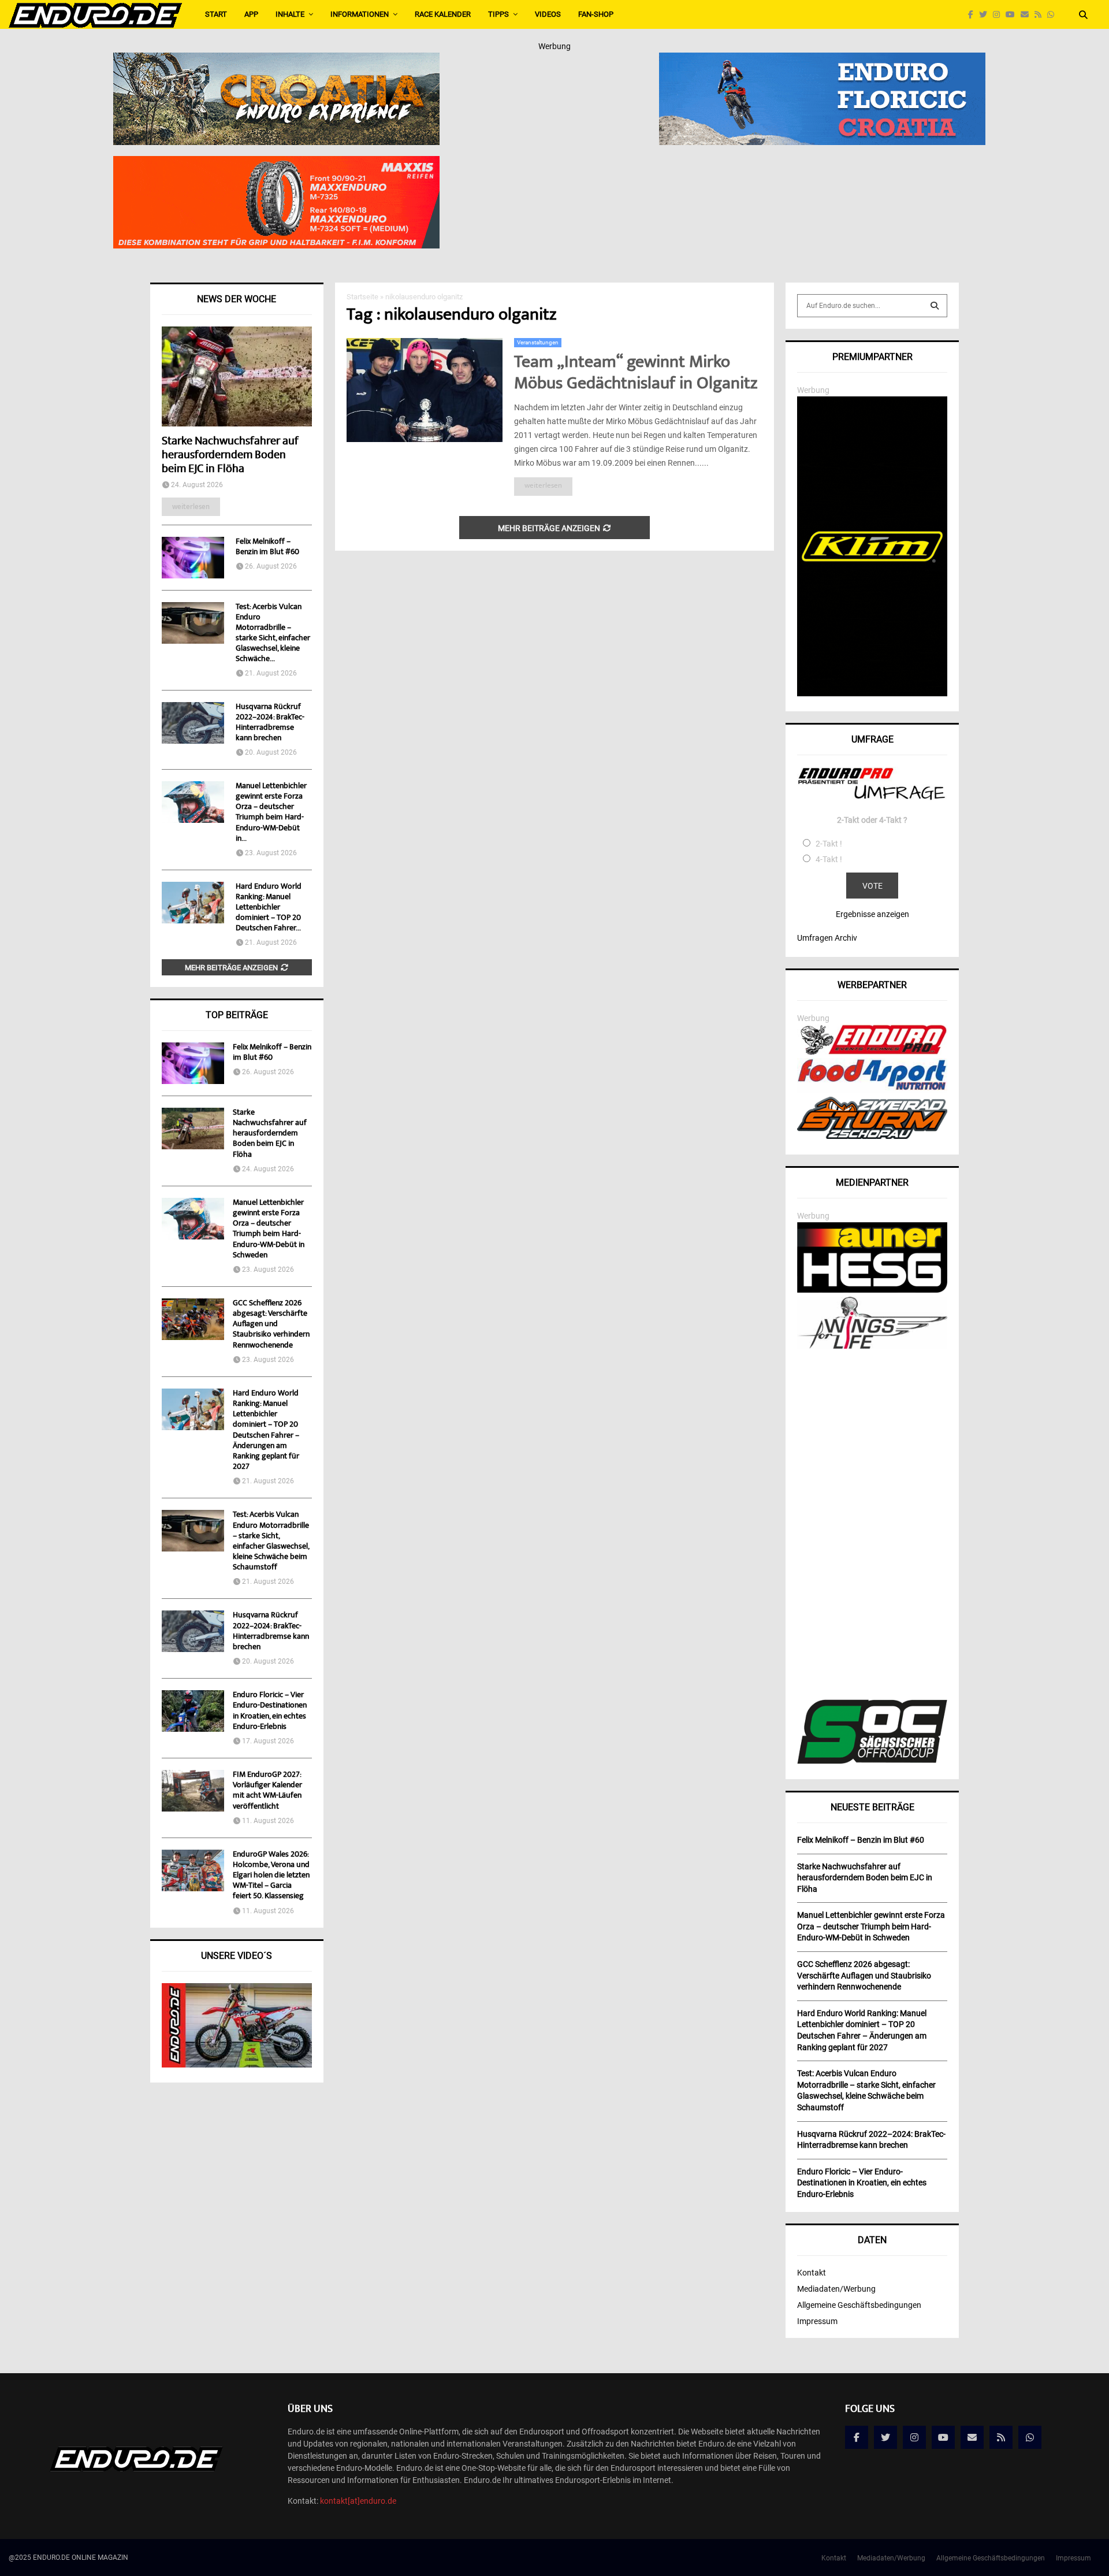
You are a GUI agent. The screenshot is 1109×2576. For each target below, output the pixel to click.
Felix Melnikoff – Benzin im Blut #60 (267, 547)
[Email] (1028, 15)
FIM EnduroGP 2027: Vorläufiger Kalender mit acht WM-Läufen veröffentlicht (267, 1791)
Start (216, 14)
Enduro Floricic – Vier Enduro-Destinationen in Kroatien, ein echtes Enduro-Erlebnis (270, 1711)
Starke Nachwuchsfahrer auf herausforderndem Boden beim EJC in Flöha (230, 456)
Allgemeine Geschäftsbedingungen (859, 2305)
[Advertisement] (872, 1526)
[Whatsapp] (1054, 15)
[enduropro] (872, 1052)
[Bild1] (276, 60)
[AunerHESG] (872, 1290)
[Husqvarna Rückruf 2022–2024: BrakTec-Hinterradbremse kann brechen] (193, 723)
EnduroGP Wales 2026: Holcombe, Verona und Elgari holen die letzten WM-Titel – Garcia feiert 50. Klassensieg (271, 1876)
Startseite (362, 297)
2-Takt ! (829, 844)
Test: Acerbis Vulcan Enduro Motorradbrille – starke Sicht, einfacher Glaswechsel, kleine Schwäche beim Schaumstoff (271, 1541)
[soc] (872, 1761)
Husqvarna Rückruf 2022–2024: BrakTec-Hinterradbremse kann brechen (270, 723)
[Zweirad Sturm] (872, 1136)
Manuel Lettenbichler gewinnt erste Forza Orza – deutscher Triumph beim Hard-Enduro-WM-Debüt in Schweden (269, 1229)
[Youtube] (1013, 15)
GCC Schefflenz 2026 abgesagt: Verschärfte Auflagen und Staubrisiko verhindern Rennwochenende (271, 1325)
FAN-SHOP (596, 14)
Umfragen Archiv (827, 938)
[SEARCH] (935, 306)
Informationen (360, 14)
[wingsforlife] (872, 1346)
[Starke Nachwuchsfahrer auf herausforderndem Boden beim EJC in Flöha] (237, 376)
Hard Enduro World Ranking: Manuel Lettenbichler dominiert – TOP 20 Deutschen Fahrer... (269, 908)
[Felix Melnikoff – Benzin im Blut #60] (193, 558)
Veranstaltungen (538, 342)
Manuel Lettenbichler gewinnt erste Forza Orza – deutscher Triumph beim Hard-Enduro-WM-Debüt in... (271, 812)
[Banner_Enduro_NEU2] (822, 60)
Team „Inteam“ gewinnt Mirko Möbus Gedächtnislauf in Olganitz (636, 374)
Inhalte (290, 14)
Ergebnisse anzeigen (872, 914)
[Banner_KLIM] (872, 693)
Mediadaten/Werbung (836, 2289)
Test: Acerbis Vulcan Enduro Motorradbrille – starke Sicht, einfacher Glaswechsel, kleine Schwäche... (273, 633)
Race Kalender (443, 14)
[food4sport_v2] (872, 1090)
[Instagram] (999, 15)
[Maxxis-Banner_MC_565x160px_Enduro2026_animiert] (276, 164)
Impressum (817, 2321)
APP (251, 14)
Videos (548, 14)
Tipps (498, 14)
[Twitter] (986, 15)
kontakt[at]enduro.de (358, 2501)
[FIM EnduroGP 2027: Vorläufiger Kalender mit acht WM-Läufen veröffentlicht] (193, 1791)
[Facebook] (974, 15)
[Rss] (1041, 15)
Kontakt (812, 2273)
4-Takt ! (829, 859)
